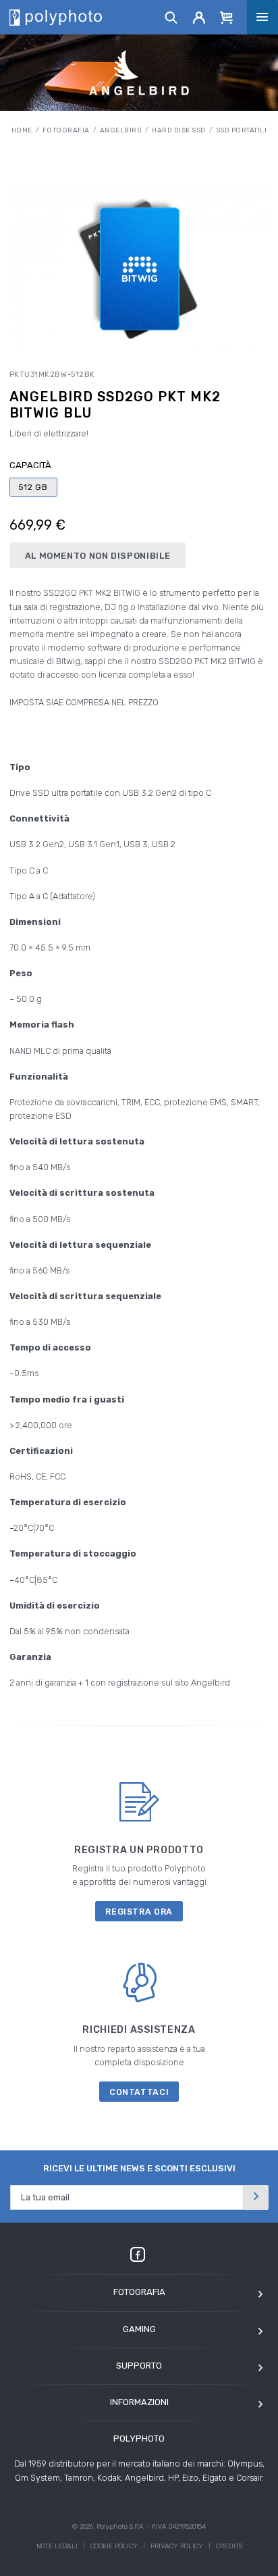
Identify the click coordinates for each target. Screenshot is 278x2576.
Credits (229, 2546)
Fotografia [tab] (139, 2292)
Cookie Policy (114, 2546)
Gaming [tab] (139, 2329)
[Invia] (256, 2197)
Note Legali (57, 2546)
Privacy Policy (177, 2546)
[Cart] (227, 17)
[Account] (199, 17)
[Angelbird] (139, 73)
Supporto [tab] (139, 2366)
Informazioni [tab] (139, 2402)
